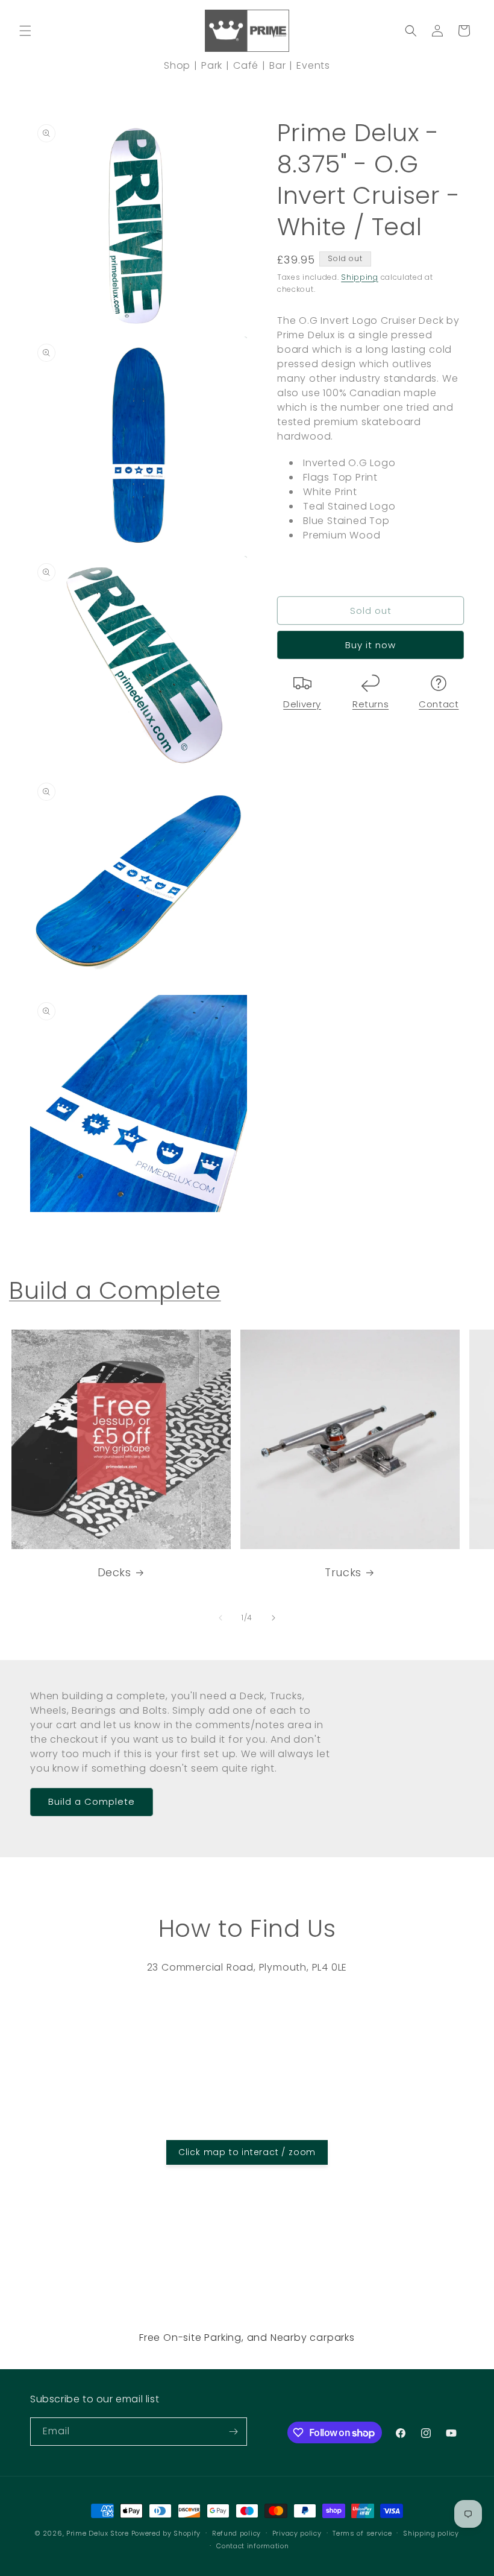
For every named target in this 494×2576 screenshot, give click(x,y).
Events (313, 65)
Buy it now (370, 645)
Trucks (343, 1572)
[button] (25, 31)
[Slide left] (220, 1618)
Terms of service (362, 2533)
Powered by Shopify (166, 2533)
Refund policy (236, 2533)
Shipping (360, 277)
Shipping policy (431, 2533)
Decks (114, 1572)
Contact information (252, 2546)
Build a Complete (115, 1290)
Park (212, 65)
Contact (439, 704)
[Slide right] (274, 1618)
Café (246, 65)
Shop (177, 65)
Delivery (302, 704)
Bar (277, 65)
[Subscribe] (233, 2432)
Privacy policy (297, 2533)
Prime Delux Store (98, 2533)
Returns (370, 704)
